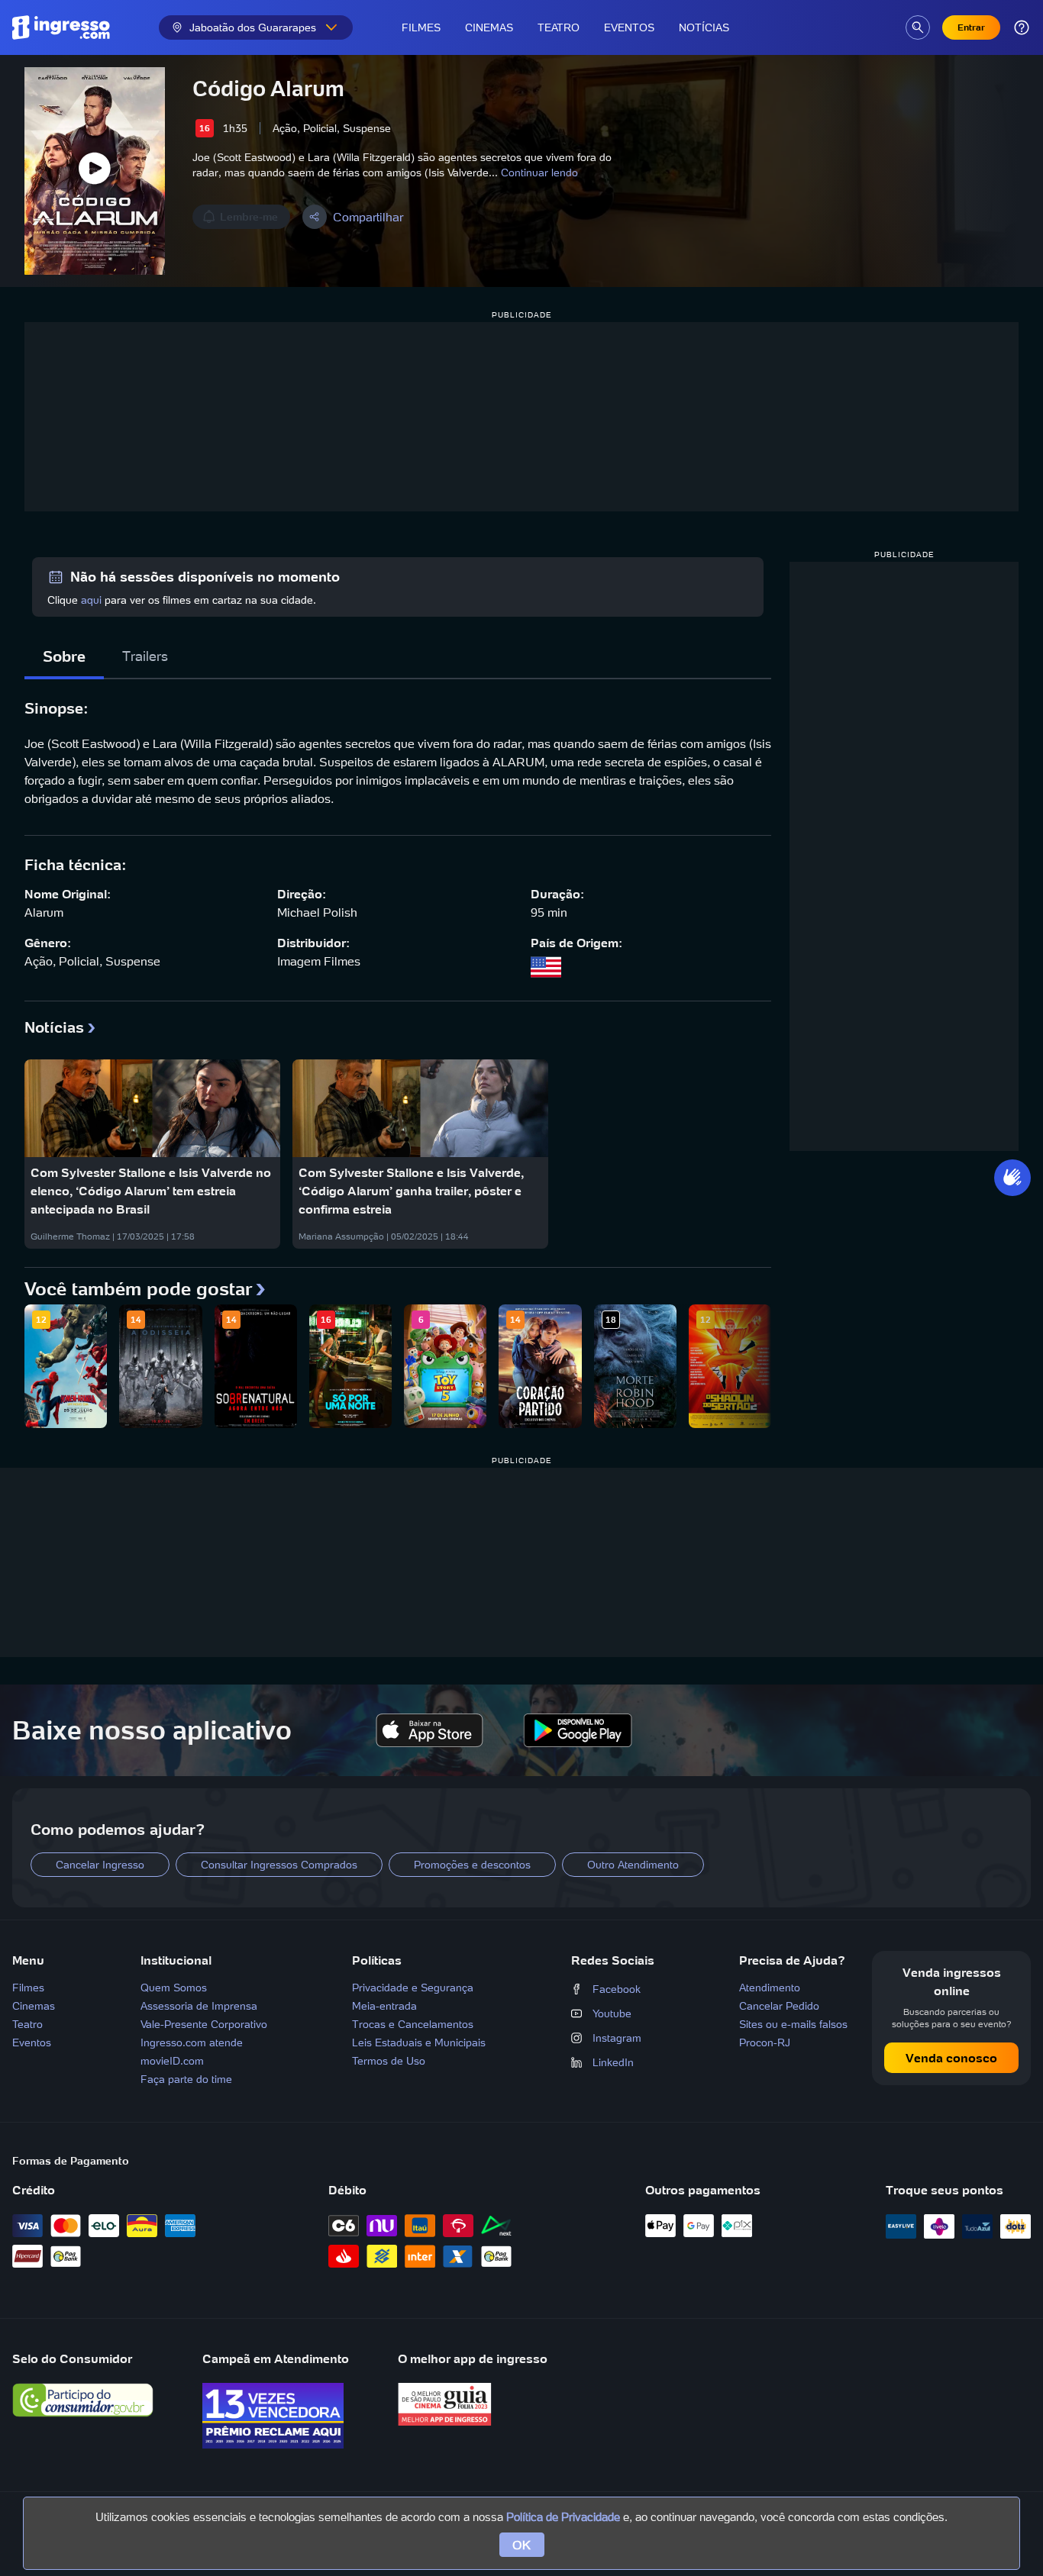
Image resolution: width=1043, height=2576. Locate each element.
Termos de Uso (389, 2061)
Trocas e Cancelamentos (413, 2024)
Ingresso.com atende (192, 2042)
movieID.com (172, 2061)
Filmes (421, 27)
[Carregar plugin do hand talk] (1012, 1178)
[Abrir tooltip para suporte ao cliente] (1022, 27)
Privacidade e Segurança (413, 1988)
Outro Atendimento (633, 1865)
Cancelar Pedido (779, 2006)
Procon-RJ (765, 2042)
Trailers (145, 656)
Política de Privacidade (563, 2517)
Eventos (629, 27)
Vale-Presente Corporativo (204, 2024)
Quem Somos (174, 1988)
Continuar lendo (539, 172)
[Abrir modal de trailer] (95, 171)
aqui (91, 600)
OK (522, 2545)
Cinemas (489, 27)
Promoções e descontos (472, 1865)
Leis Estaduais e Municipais (419, 2042)
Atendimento (770, 1988)
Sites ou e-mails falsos (793, 2024)
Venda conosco (951, 2058)
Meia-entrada (384, 2006)
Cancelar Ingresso (100, 1865)
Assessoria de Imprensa (199, 2006)
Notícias (704, 27)
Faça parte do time (186, 2079)
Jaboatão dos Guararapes (253, 27)
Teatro (559, 27)
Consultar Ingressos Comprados (279, 1865)
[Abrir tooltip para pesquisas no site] (918, 27)
